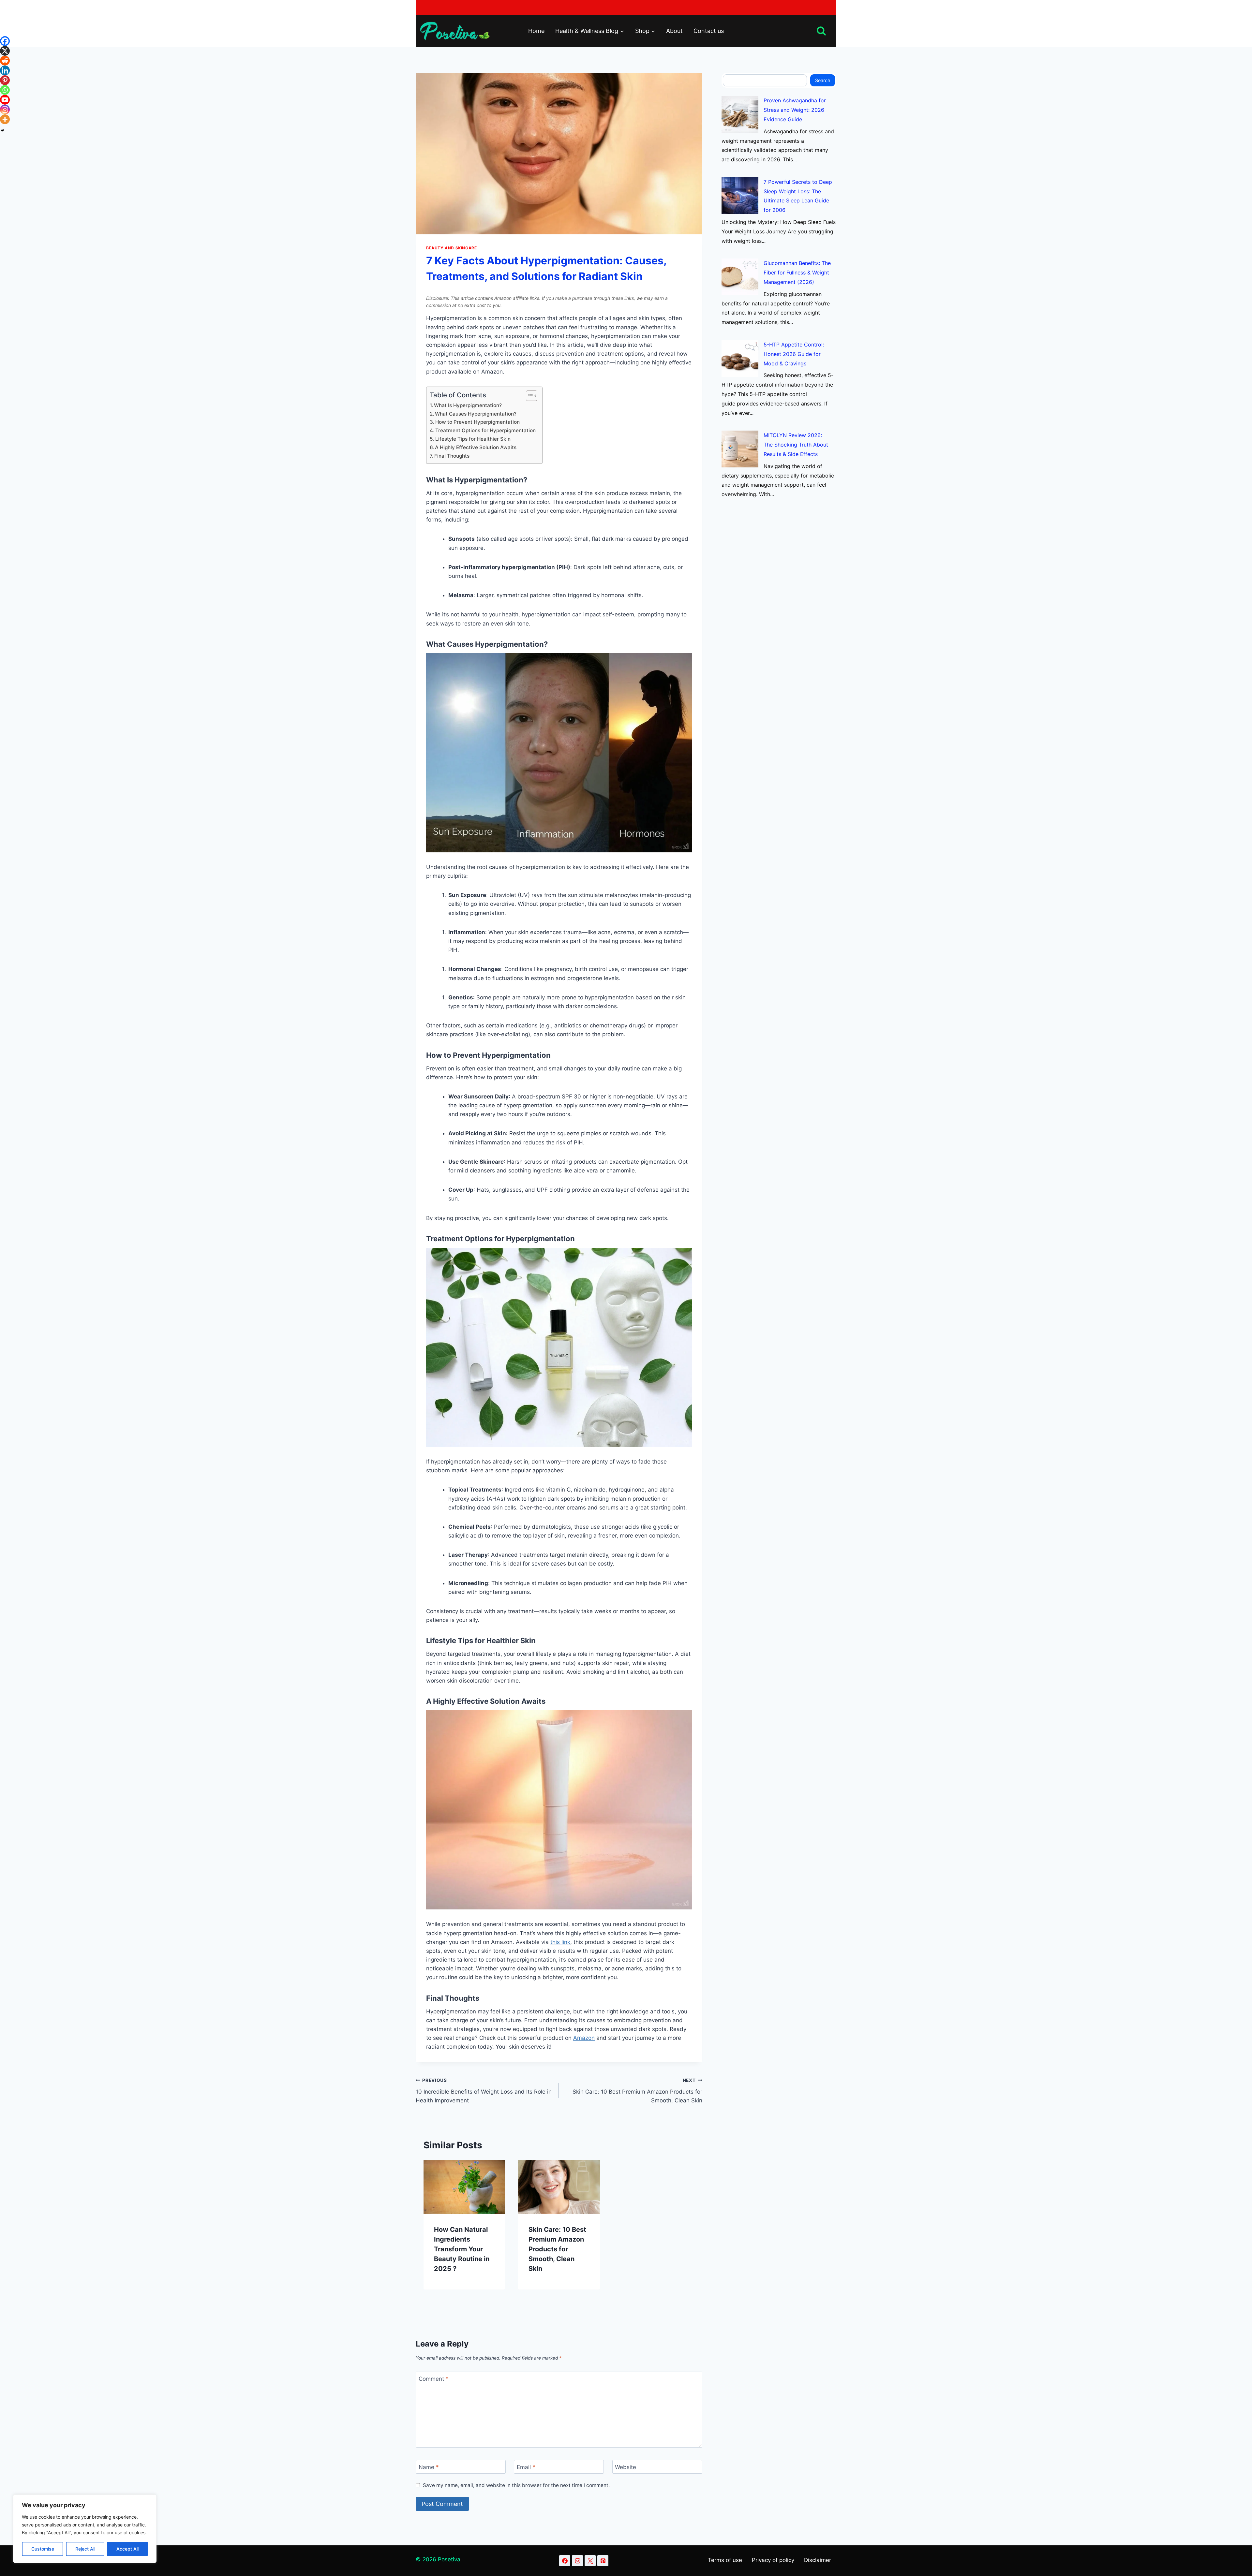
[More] (5, 119)
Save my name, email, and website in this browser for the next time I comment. (516, 2485)
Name (429, 2467)
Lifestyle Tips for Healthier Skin (473, 439)
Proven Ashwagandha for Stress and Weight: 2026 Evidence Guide (795, 110)
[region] (85, 2529)
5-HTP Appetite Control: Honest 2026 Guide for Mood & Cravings (794, 354)
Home (536, 31)
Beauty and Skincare (451, 248)
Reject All (85, 2549)
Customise (43, 2549)
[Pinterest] (5, 80)
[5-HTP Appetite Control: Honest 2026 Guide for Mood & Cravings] (740, 358)
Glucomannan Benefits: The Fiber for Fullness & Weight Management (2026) (797, 272)
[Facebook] (5, 41)
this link (560, 1942)
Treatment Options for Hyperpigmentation (485, 430)
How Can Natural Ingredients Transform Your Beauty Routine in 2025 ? (462, 2249)
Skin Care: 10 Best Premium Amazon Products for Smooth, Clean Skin (637, 2091)
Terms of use (725, 2560)
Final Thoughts (452, 456)
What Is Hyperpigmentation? (468, 405)
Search (823, 80)
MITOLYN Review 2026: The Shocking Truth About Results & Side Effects (796, 445)
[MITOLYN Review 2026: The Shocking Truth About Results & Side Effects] (740, 449)
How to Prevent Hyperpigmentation (477, 422)
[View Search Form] (821, 31)
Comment (434, 2379)
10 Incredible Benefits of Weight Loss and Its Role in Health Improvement (484, 2091)
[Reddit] (5, 61)
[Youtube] (5, 100)
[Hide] (3, 130)
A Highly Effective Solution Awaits (476, 447)
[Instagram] (5, 110)
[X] (5, 51)
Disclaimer (818, 2560)
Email (526, 2467)
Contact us (709, 31)
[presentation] (464, 2187)
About (674, 31)
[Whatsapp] (5, 90)
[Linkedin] (5, 70)
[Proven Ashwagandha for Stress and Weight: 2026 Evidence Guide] (740, 114)
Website (626, 2467)
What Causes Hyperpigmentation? (476, 414)
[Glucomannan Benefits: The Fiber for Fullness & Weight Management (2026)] (740, 277)
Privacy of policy (773, 2560)
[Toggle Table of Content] (528, 396)
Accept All (127, 2549)
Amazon (584, 2038)
